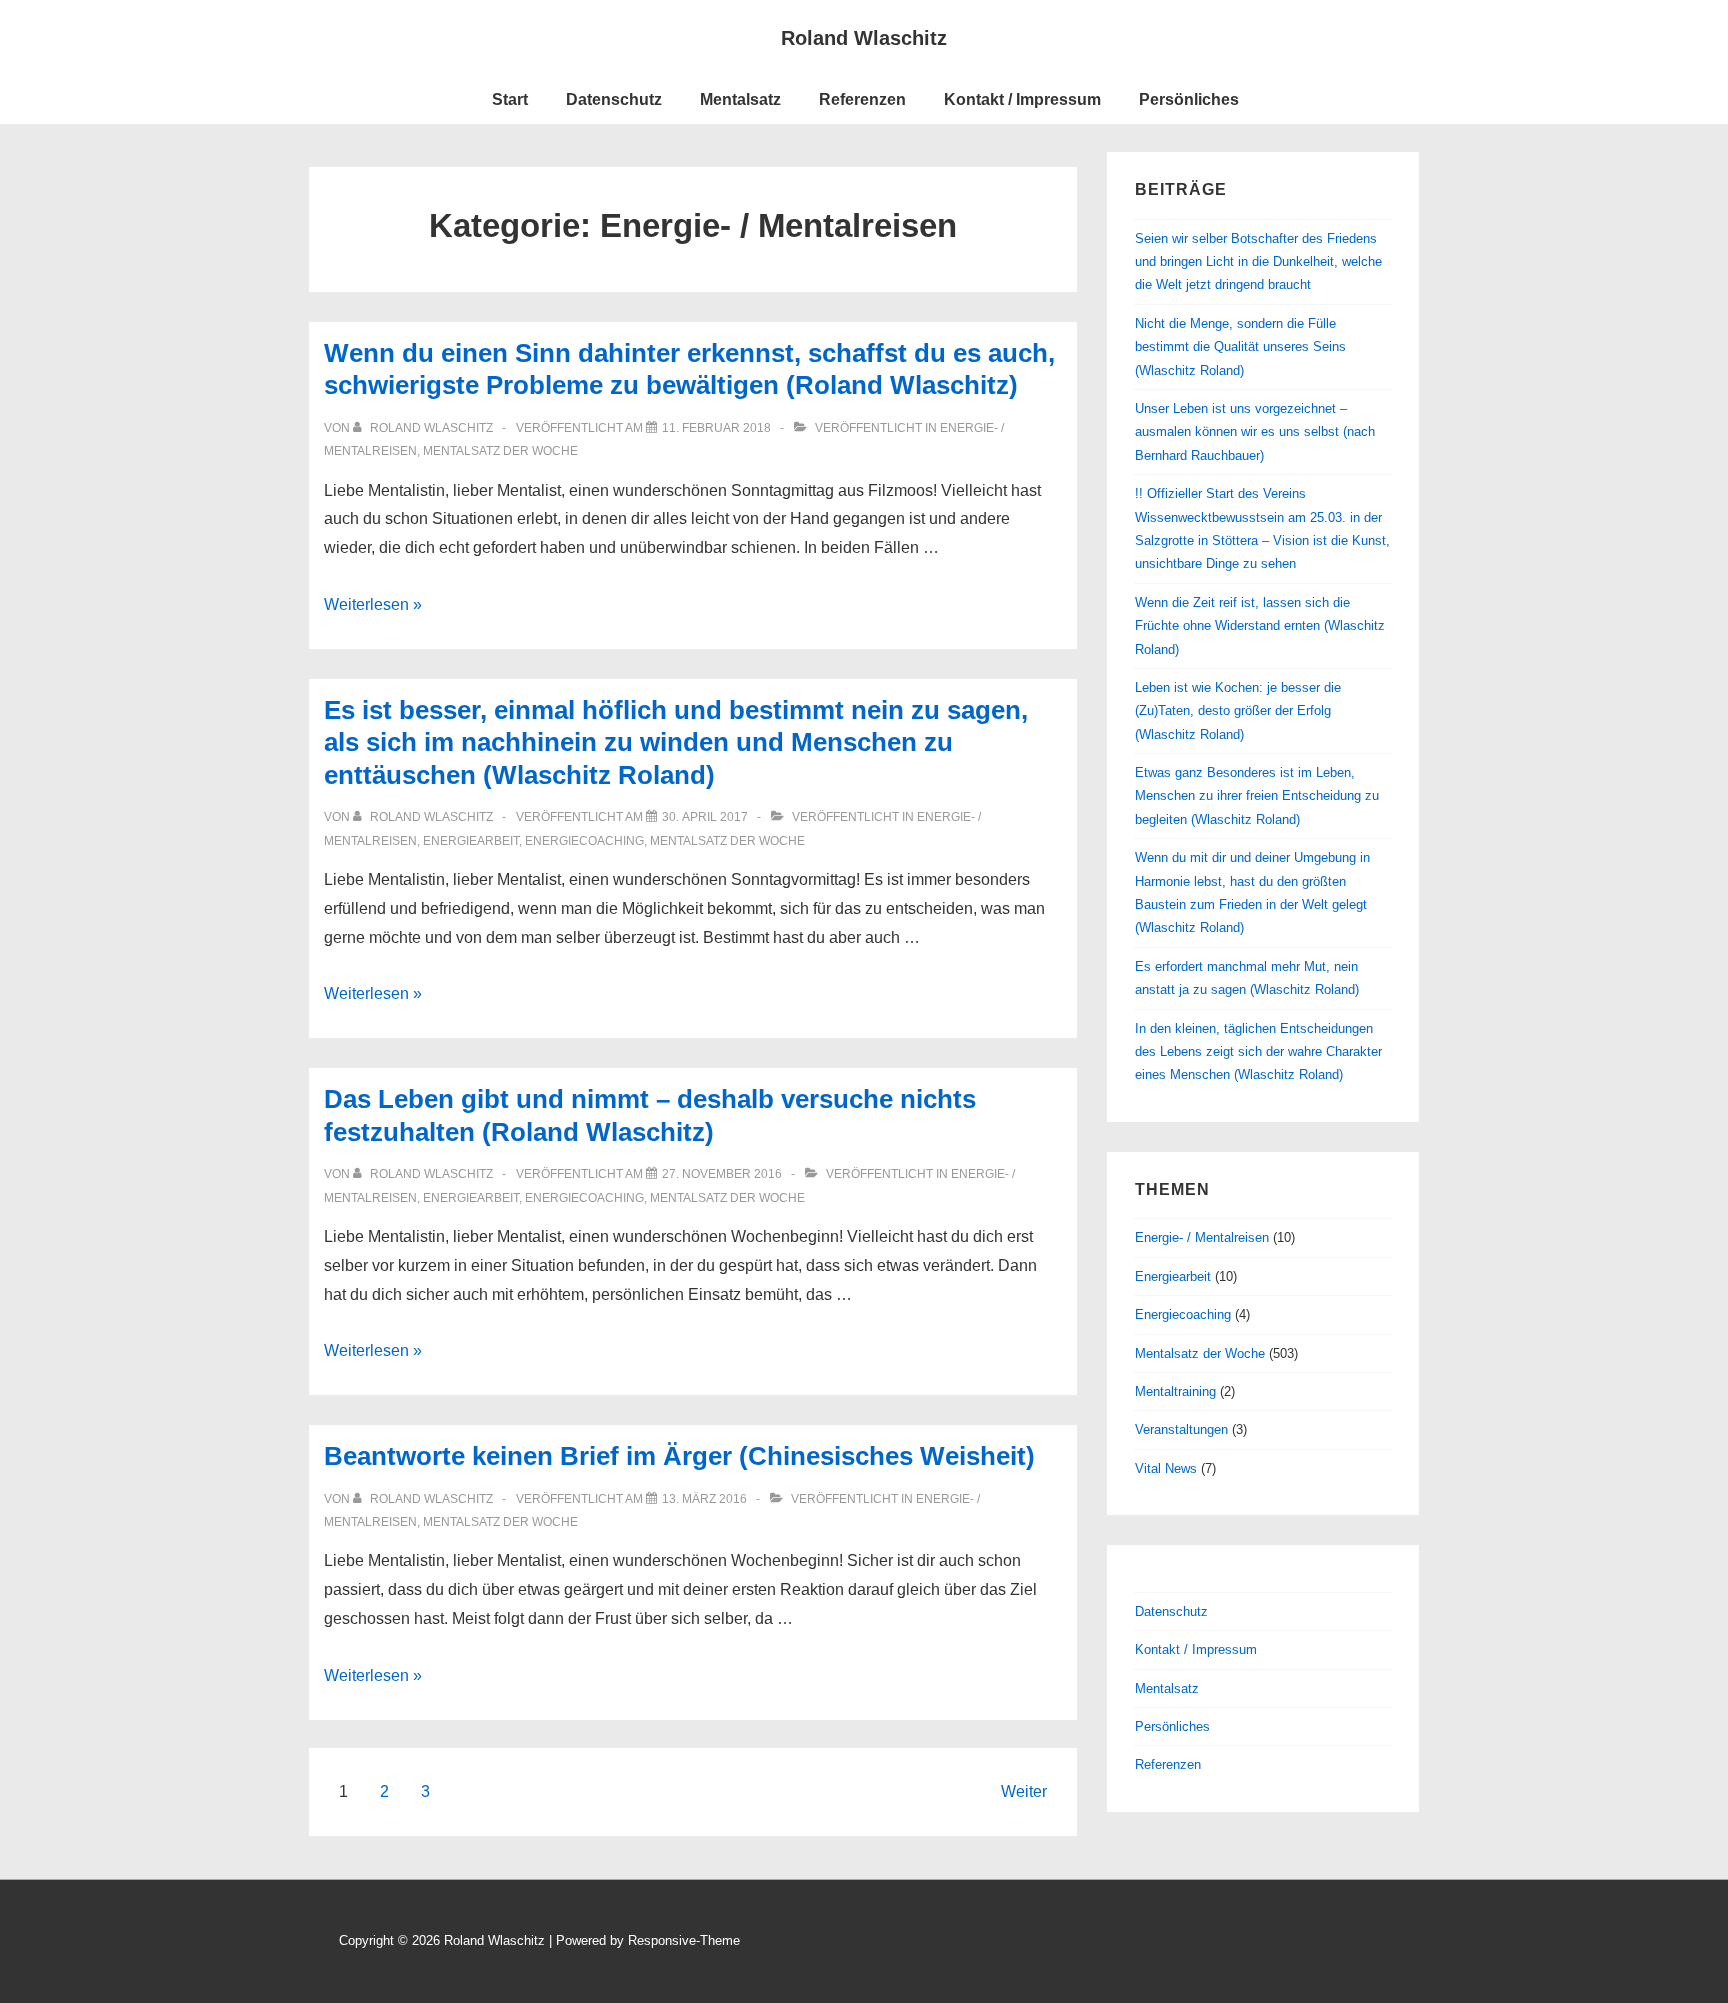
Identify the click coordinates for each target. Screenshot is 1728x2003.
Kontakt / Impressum (1022, 99)
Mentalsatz (740, 99)
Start (510, 99)
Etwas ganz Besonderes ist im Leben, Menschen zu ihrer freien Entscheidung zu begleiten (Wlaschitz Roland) (1257, 796)
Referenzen (862, 99)
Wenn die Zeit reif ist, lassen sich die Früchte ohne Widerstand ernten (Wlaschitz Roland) (1260, 626)
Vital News (1166, 1468)
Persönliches (1189, 99)
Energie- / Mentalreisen (1202, 1237)
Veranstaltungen (1181, 1429)
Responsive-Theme (684, 1940)
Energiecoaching (584, 841)
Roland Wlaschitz (864, 38)
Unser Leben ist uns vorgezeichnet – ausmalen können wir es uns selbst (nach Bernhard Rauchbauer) (1255, 432)
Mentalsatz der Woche (500, 451)
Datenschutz (614, 99)
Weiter (1024, 1791)
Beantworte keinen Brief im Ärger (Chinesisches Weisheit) (679, 1456)
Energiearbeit (471, 841)
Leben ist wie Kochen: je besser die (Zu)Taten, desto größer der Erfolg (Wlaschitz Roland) (1238, 711)
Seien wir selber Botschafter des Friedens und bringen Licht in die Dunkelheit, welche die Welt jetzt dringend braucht (1258, 262)
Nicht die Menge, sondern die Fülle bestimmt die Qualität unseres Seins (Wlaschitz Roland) (1240, 347)
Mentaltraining (1175, 1391)
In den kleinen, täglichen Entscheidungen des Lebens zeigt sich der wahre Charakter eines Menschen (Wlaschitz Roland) (1258, 1052)
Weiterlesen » (373, 604)
